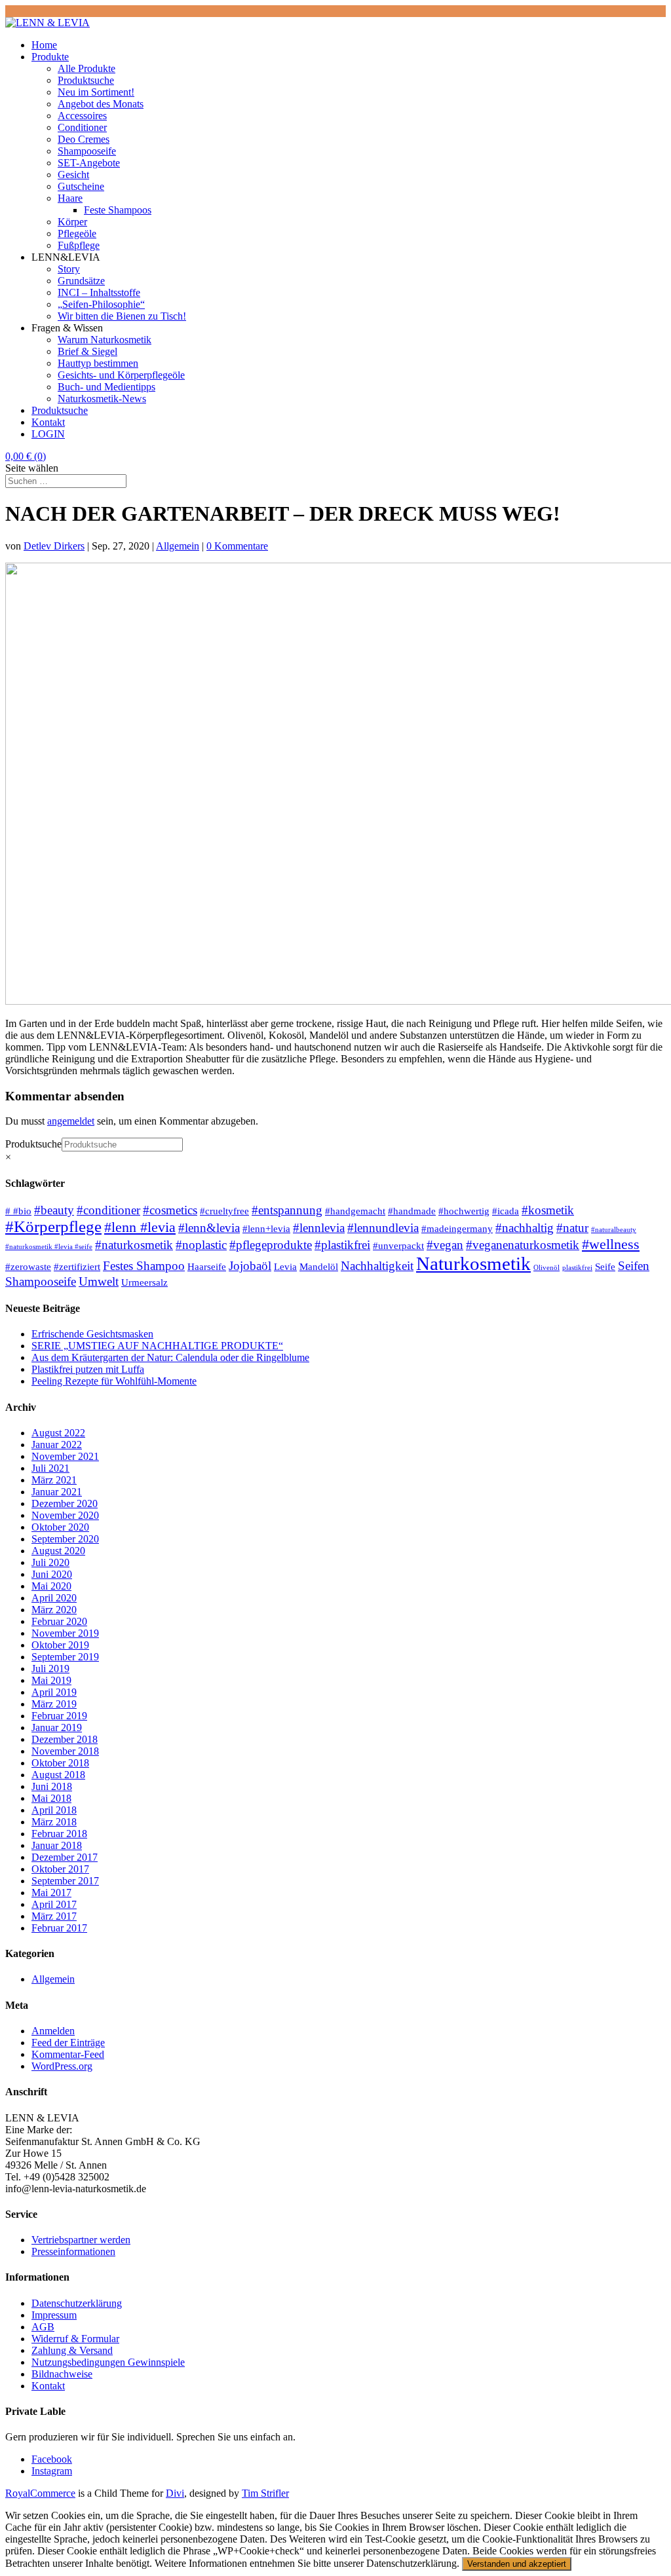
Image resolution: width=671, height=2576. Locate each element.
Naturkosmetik (473, 1263)
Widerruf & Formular (75, 2339)
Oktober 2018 (60, 1763)
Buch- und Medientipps (106, 387)
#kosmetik (548, 1210)
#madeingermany (457, 1228)
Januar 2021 (57, 1492)
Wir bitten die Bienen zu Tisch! (122, 316)
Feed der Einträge (68, 2043)
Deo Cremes (84, 139)
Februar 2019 (59, 1716)
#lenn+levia (266, 1228)
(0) (26, 456)
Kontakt (48, 422)
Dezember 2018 (65, 1739)
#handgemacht (355, 1211)
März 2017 (54, 1916)
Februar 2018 (59, 1834)
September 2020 (65, 1539)
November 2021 (65, 1456)
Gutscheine (81, 186)
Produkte (50, 57)
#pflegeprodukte (271, 1245)
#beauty (54, 1210)
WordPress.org (62, 2066)
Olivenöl (546, 1268)
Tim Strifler (265, 2493)
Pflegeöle (77, 233)
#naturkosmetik (134, 1245)
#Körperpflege (53, 1226)
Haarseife (207, 1266)
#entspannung (287, 1210)
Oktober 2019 (60, 1645)
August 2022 (58, 1433)
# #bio (18, 1211)
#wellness (611, 1244)
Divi (175, 2493)
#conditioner (108, 1210)
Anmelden (53, 2031)
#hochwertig (464, 1211)
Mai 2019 (51, 1680)
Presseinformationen (73, 2251)
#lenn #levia (140, 1227)
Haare (70, 198)
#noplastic (201, 1245)
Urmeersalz (144, 1282)
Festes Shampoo (144, 1266)
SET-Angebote (89, 163)
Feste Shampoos (118, 210)
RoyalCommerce (40, 2493)
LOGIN (48, 434)
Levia (285, 1266)
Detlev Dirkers (54, 546)
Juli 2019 (50, 1669)
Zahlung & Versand (72, 2350)
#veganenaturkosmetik (523, 1245)
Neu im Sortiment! (96, 92)
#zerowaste (28, 1266)
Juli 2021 (50, 1468)
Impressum (54, 2315)
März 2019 (54, 1704)
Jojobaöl (250, 1266)
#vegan (445, 1245)
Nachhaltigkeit (377, 1266)
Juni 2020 (52, 1574)
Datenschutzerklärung (77, 2303)
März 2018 (54, 1822)
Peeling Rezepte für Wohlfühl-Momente (114, 1381)
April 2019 (54, 1692)
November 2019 (65, 1633)
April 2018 (54, 1810)
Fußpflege (79, 245)
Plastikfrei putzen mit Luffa (88, 1369)
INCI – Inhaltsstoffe (99, 292)
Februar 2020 (59, 1621)
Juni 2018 (52, 1786)
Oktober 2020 (60, 1527)
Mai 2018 (51, 1798)
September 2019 (65, 1657)
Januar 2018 (57, 1845)
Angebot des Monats (101, 104)
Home (44, 45)
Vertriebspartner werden (81, 2240)
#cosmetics (170, 1210)
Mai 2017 (51, 1893)
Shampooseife (87, 151)
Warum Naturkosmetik (105, 340)
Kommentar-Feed (68, 2054)
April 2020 (54, 1598)
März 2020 (54, 1610)
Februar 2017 (59, 1928)
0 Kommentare (237, 546)
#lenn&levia (209, 1228)
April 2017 (54, 1904)
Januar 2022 (57, 1445)
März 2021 (54, 1480)
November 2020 (65, 1515)
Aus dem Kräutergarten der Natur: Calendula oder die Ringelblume (170, 1357)
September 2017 (65, 1881)
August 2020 (58, 1551)
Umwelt (99, 1281)
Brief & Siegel (87, 351)
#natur (572, 1228)
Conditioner (82, 127)
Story (69, 269)
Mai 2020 (51, 1586)
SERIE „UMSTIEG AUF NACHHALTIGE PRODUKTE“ (157, 1346)
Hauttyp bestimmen (98, 363)
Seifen (634, 1266)
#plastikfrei (342, 1245)
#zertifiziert (77, 1266)
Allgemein (178, 546)
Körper (72, 222)
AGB (43, 2327)
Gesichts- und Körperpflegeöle (121, 375)
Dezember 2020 (65, 1503)
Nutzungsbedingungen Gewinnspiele (108, 2362)
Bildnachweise (62, 2374)
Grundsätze (81, 281)
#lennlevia (319, 1228)
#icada (506, 1211)
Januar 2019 (57, 1727)
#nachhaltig (525, 1228)
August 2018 (58, 1775)
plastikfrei (577, 1268)
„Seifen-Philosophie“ (101, 304)
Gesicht (73, 175)
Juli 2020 (50, 1562)
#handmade (412, 1211)
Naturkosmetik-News (102, 399)
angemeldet (71, 1121)
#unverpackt (398, 1245)
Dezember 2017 (65, 1857)
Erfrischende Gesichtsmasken (92, 1334)
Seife (605, 1266)
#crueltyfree (224, 1211)
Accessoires (82, 116)
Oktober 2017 (60, 1869)
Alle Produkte (86, 68)
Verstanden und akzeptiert (517, 2564)
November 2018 (65, 1751)
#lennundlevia (383, 1228)
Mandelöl (319, 1266)
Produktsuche (86, 80)
